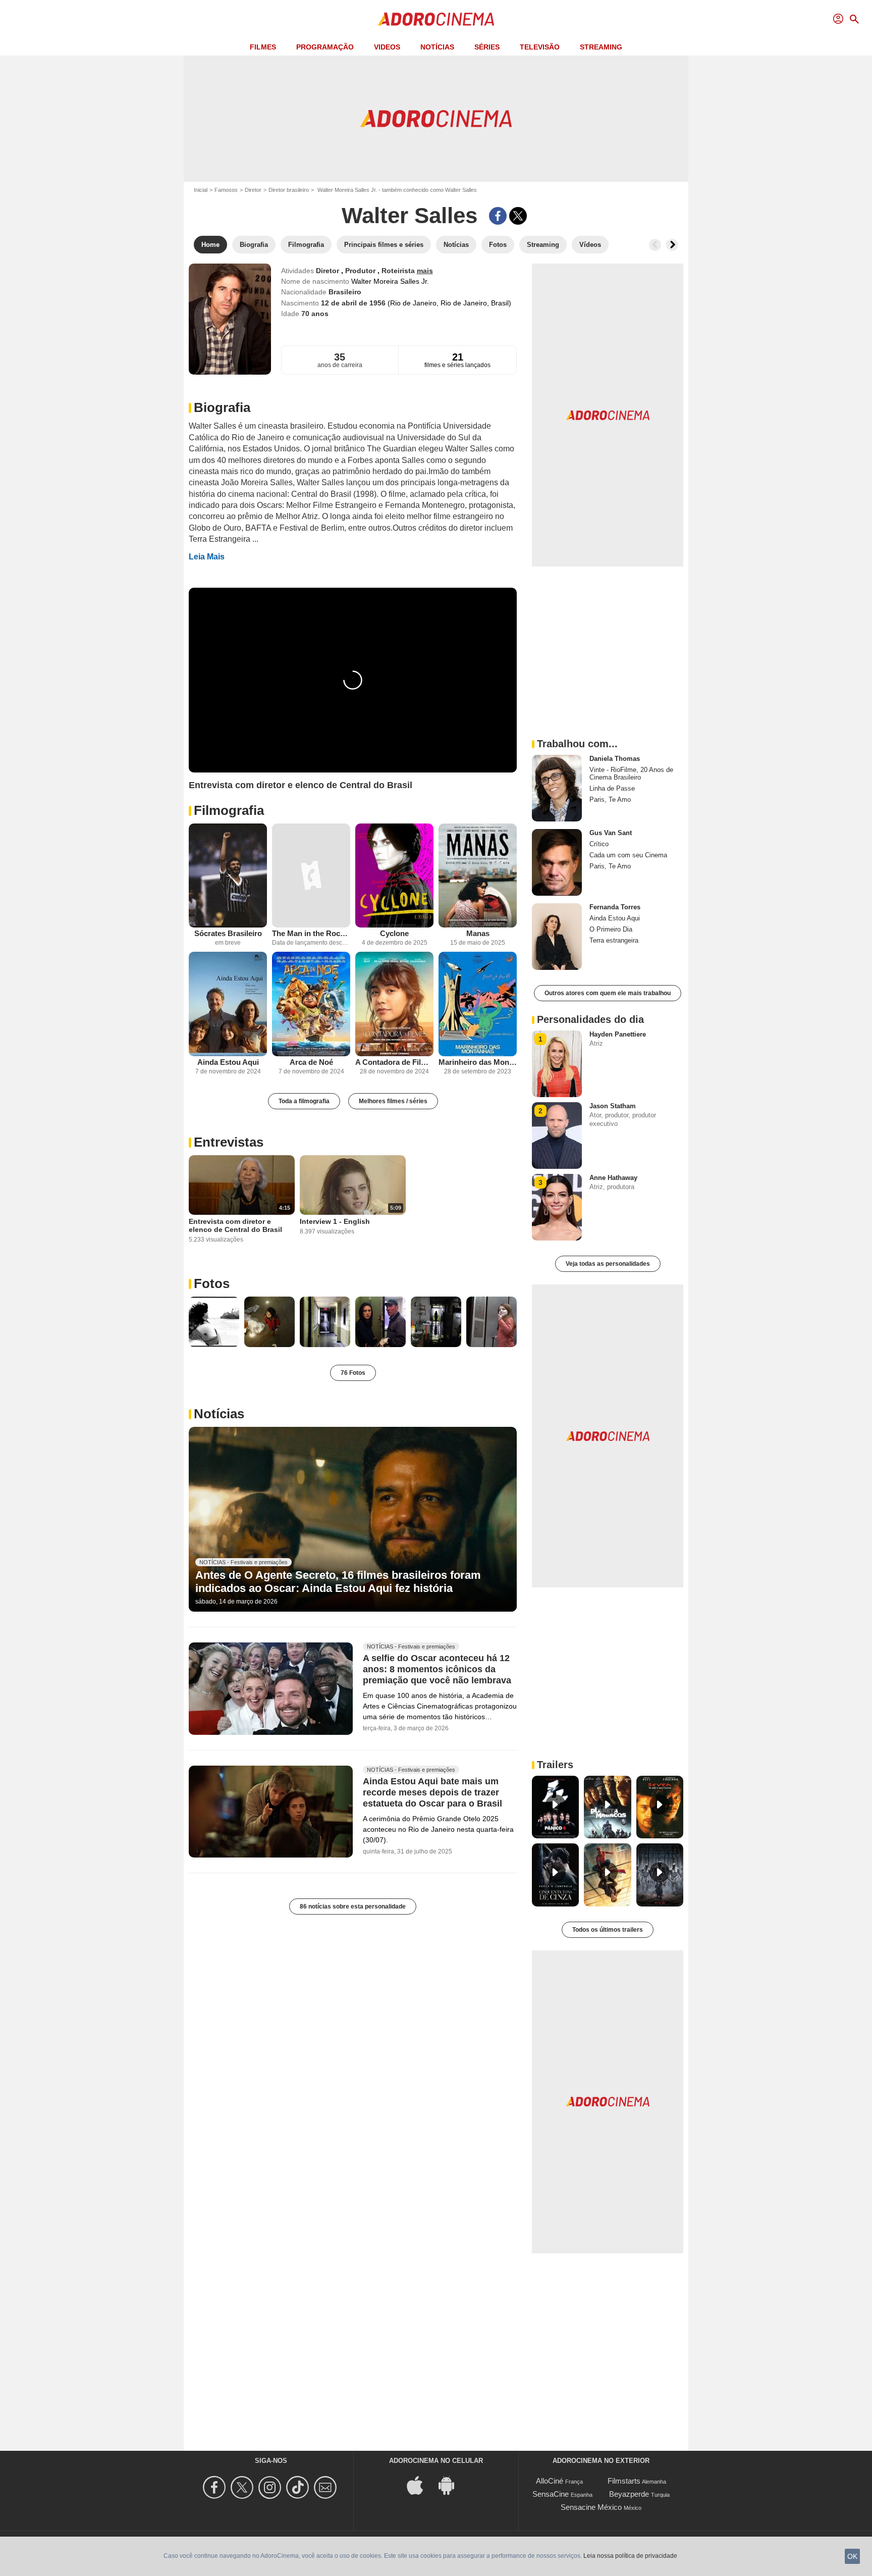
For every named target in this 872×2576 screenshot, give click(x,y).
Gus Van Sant (611, 833)
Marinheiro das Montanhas (478, 1062)
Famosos (226, 190)
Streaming (601, 47)
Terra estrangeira (614, 940)
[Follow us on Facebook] (216, 2487)
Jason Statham (613, 1106)
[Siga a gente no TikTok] (299, 2487)
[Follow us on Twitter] (243, 2487)
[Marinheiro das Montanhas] (478, 1004)
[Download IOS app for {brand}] (420, 2484)
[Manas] (478, 876)
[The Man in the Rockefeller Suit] (311, 876)
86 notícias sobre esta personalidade (353, 1907)
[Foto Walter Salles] (214, 1322)
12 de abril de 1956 (354, 303)
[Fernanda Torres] (557, 937)
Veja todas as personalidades (608, 1264)
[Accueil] (436, 19)
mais (425, 271)
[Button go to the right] (672, 245)
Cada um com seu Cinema (628, 855)
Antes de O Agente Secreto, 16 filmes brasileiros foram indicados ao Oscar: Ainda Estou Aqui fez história (338, 1582)
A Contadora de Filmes (394, 1062)
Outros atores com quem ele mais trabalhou (608, 993)
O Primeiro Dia (611, 929)
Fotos (212, 1283)
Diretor (253, 190)
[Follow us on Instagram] (271, 2487)
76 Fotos (353, 1373)
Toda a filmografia (304, 1101)
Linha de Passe (612, 788)
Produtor (361, 271)
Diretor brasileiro (289, 190)
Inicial (201, 190)
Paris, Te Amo (610, 800)
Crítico (599, 844)
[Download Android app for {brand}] (452, 2484)
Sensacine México (591, 2507)
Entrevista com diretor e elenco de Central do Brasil (235, 1225)
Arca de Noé (311, 1062)
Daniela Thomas (615, 759)
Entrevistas (229, 1142)
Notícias (437, 47)
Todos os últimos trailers (608, 1930)
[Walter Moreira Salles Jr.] (230, 319)
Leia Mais (207, 557)
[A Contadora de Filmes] (394, 1004)
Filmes (263, 47)
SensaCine (551, 2494)
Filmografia (229, 810)
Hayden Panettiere (618, 1034)
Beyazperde (629, 2494)
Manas (478, 933)
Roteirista (399, 271)
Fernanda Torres (615, 907)
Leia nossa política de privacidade (630, 2556)
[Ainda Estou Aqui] (228, 1004)
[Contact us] (327, 2487)
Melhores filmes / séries (393, 1101)
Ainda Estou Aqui (228, 1062)
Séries (487, 47)
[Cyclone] (394, 876)
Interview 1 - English (335, 1221)
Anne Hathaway (613, 1178)
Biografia (222, 407)
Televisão (540, 47)
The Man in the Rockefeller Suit (311, 933)
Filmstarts (624, 2481)
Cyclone (394, 933)
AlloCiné (550, 2481)
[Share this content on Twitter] (518, 216)
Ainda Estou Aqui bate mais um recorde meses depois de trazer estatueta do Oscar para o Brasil (432, 1792)
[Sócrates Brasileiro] (228, 876)
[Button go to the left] (655, 245)
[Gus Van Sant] (557, 862)
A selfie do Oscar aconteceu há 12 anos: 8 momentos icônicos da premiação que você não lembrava (437, 1669)
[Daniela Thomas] (557, 788)
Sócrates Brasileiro (228, 933)
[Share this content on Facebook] (498, 216)
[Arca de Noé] (311, 1004)
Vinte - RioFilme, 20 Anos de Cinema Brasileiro (631, 774)
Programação (325, 47)
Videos (387, 47)
